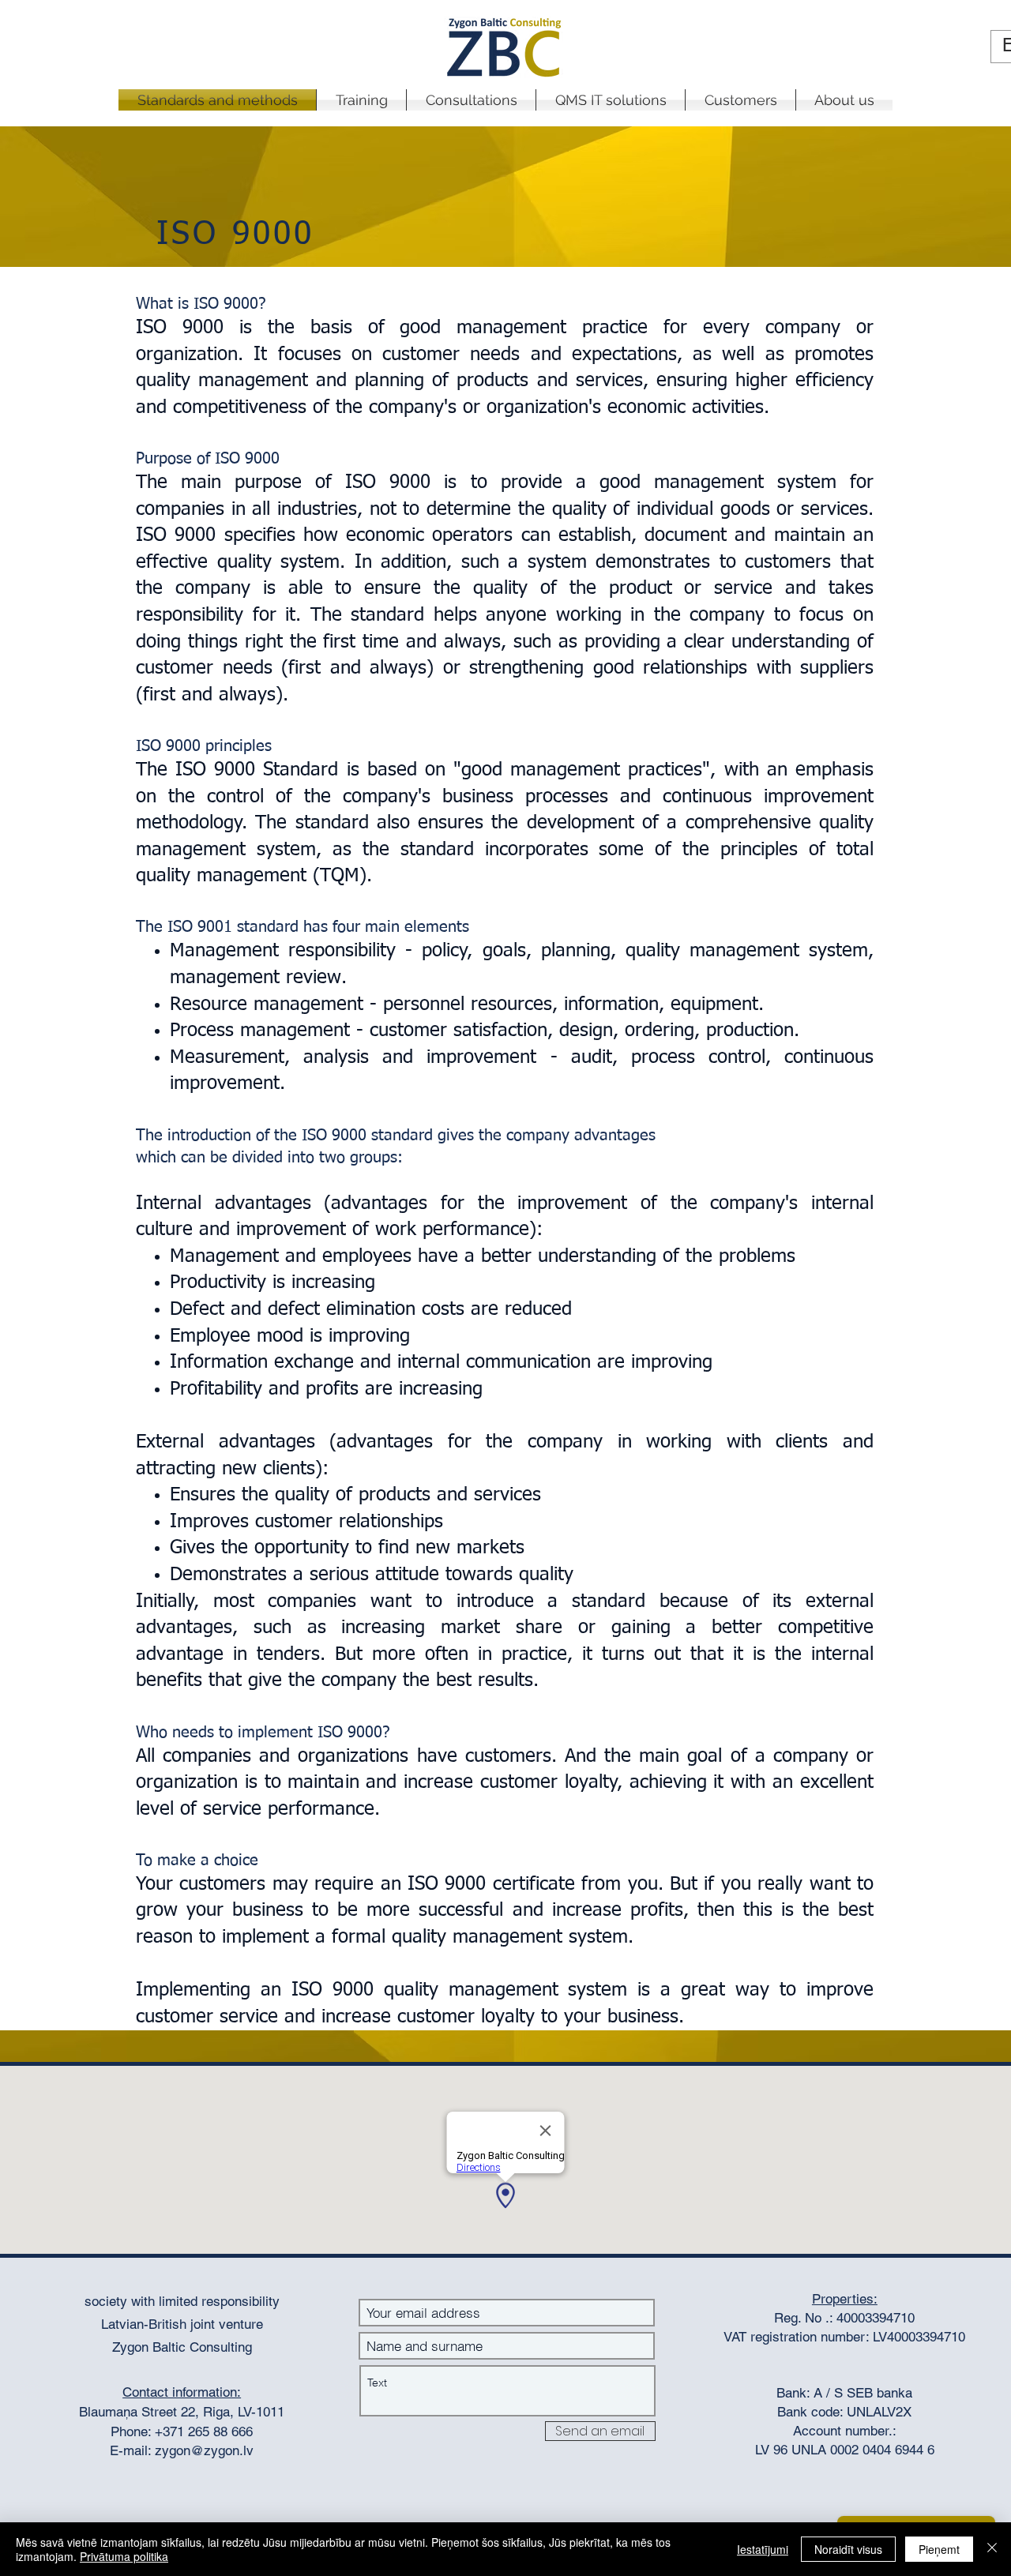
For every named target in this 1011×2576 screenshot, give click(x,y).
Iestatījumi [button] (763, 2549)
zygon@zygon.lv (204, 2450)
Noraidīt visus (848, 2549)
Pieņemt (939, 2549)
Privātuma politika (124, 2556)
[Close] (992, 2549)
